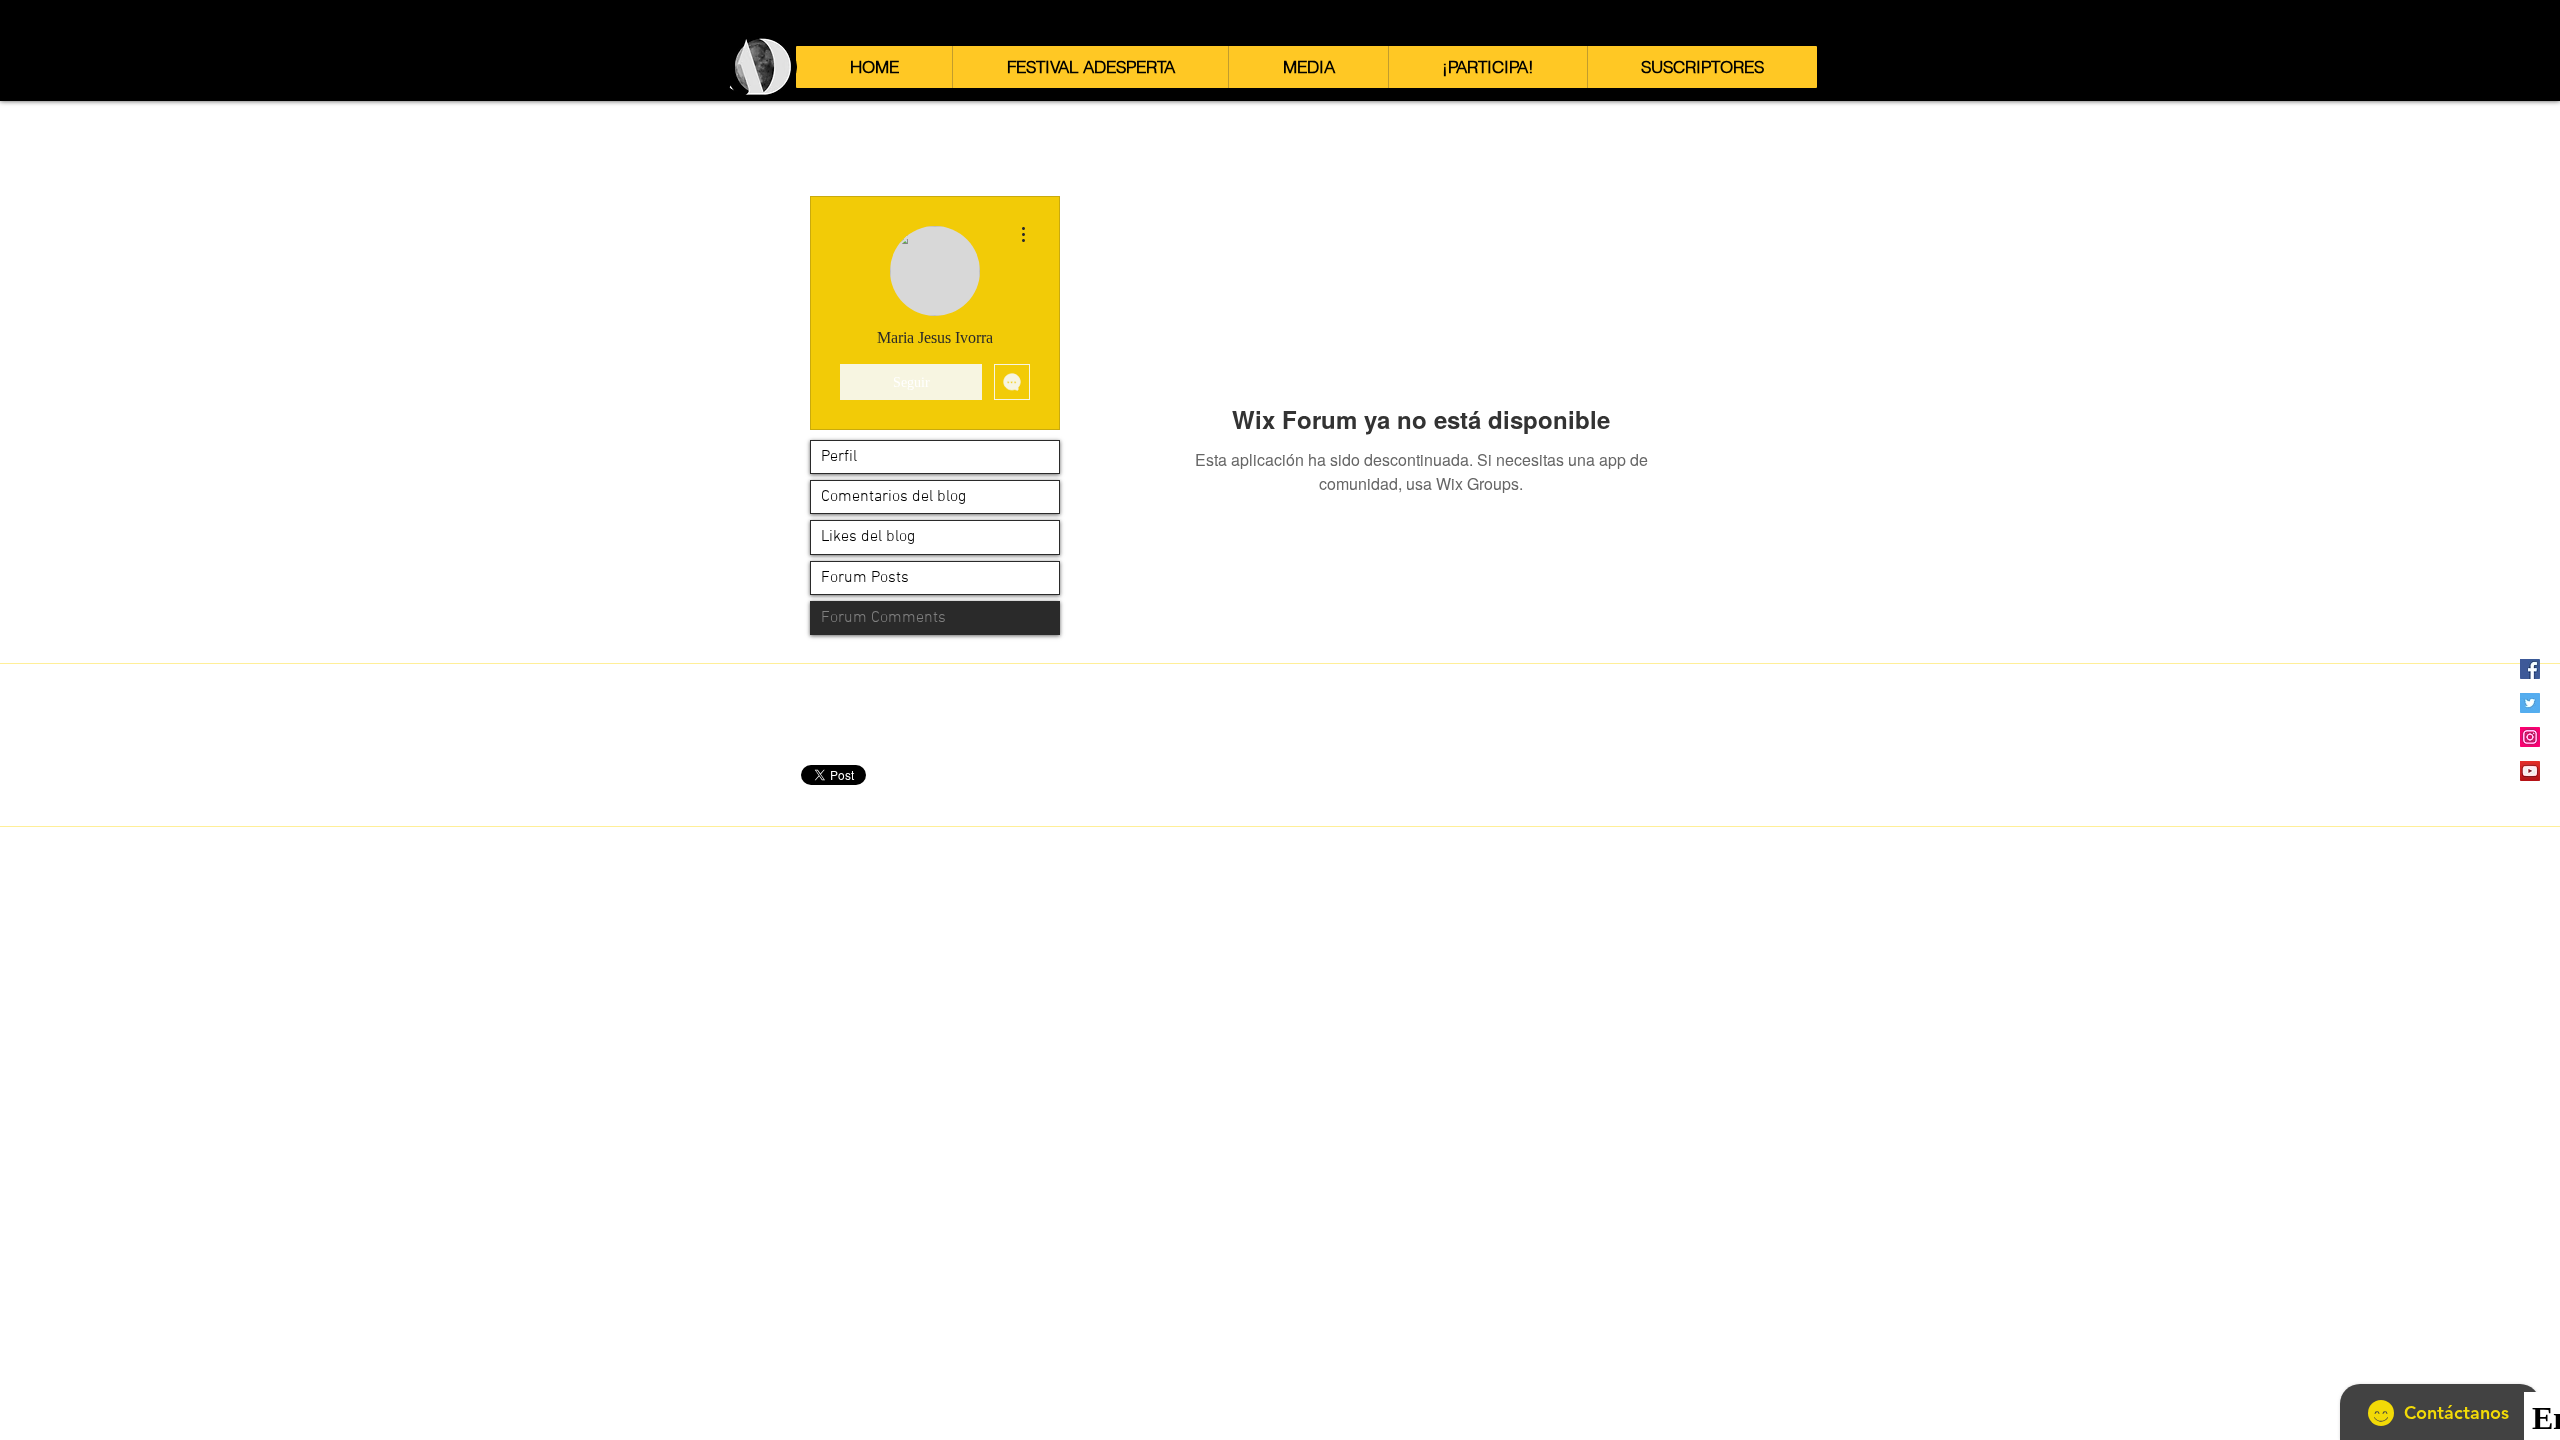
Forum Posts (865, 578)
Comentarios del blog (893, 497)
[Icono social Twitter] (2530, 703)
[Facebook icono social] (2530, 669)
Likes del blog (868, 537)
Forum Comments (883, 618)
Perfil (839, 457)
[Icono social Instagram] (2530, 737)
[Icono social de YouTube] (2530, 771)
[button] (1090, 67)
